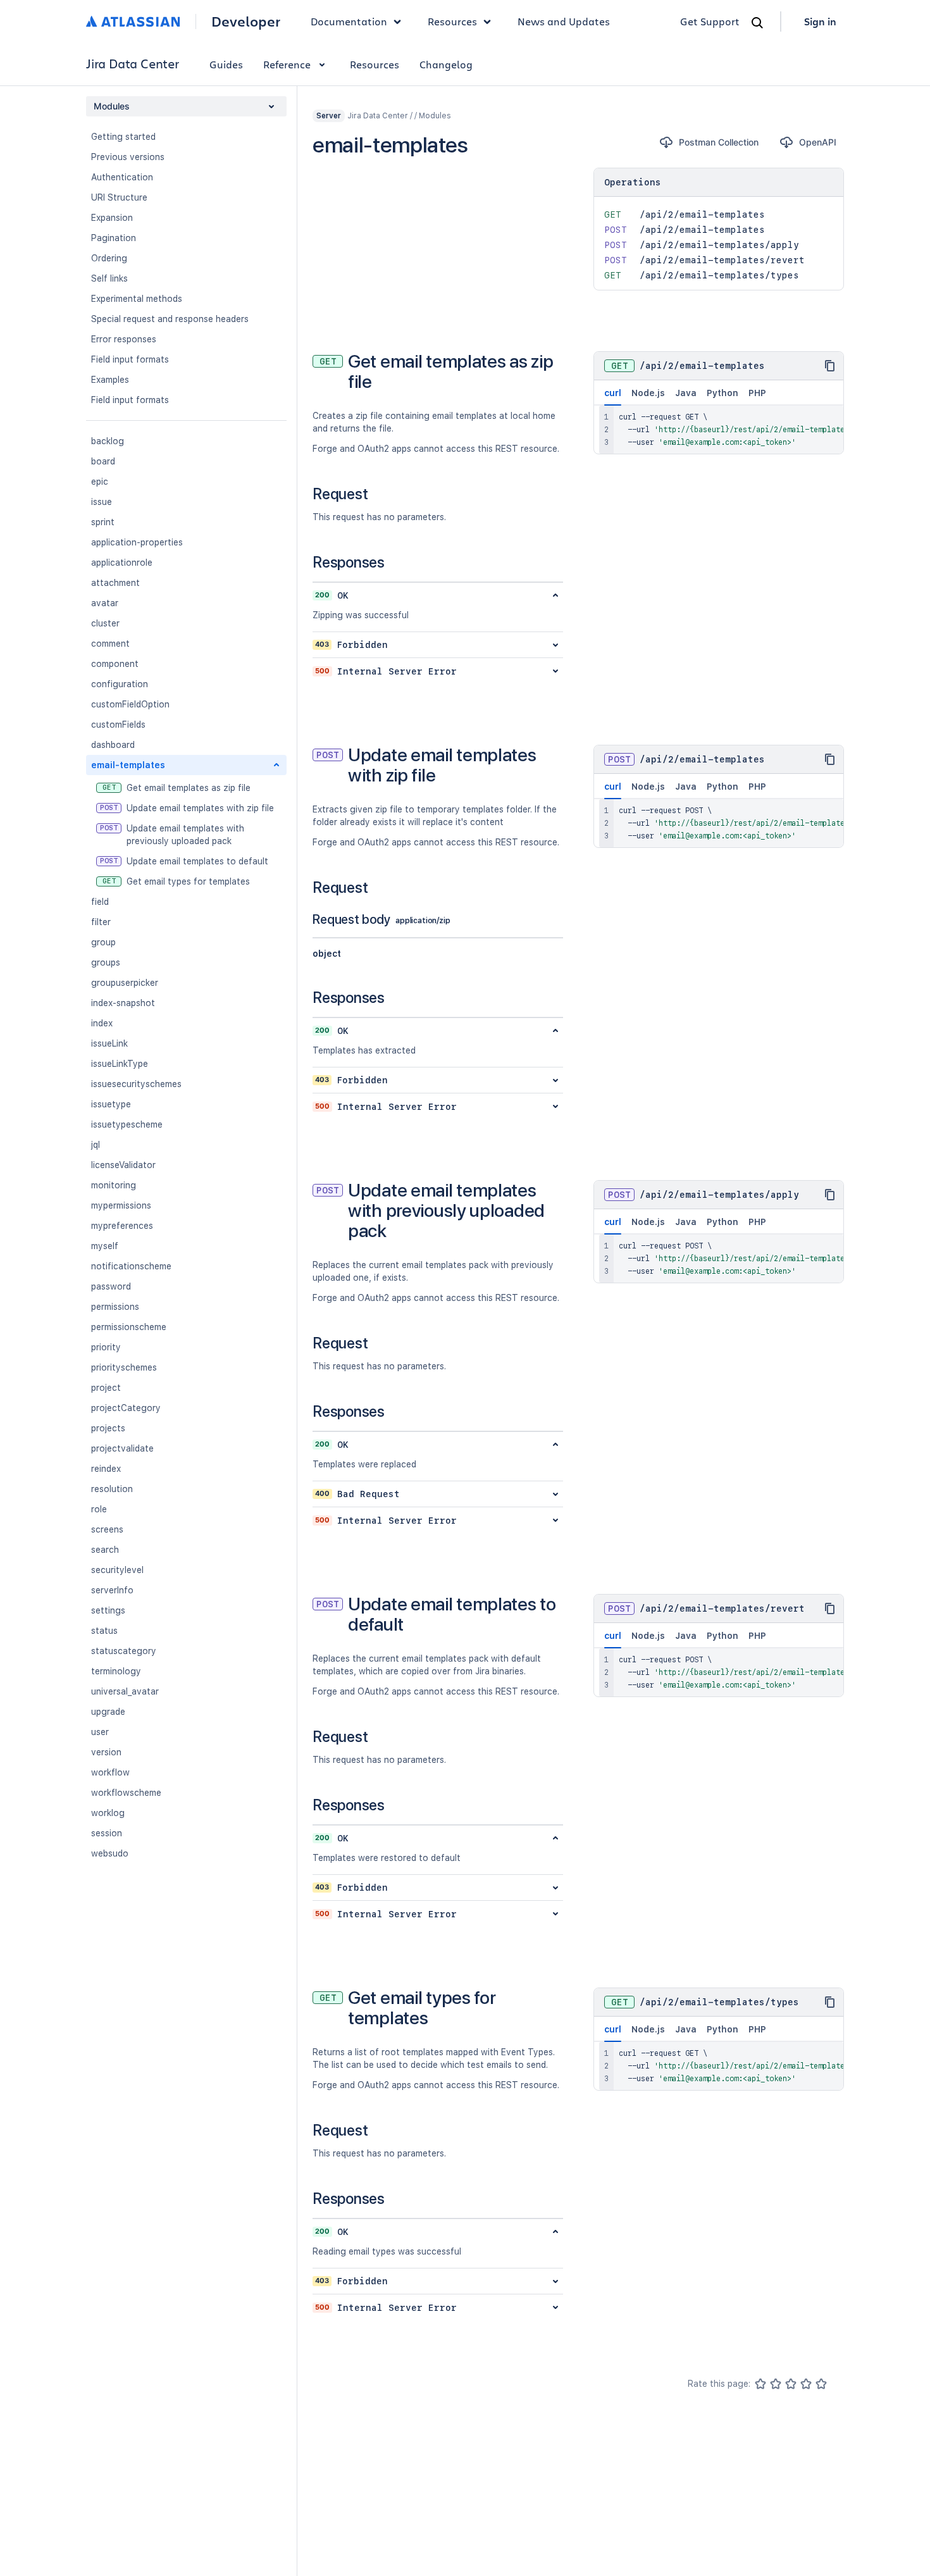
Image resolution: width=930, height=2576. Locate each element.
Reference (287, 64)
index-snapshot (123, 1003)
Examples (110, 380)
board (103, 461)
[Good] (806, 2384)
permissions (115, 1307)
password (111, 1286)
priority (106, 1347)
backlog (108, 441)
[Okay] (791, 2384)
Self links (109, 278)
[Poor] (776, 2384)
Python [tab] (722, 393)
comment (110, 644)
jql (96, 1145)
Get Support (710, 21)
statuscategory (124, 1651)
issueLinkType (120, 1064)
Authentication (122, 177)
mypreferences (122, 1226)
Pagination (114, 238)
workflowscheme (126, 1793)
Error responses (124, 339)
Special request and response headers (170, 319)
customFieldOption (130, 704)
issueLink (109, 1043)
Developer (246, 22)
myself (105, 1246)
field (100, 902)
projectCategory (126, 1408)
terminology (116, 1671)
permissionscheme (129, 1327)
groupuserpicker (125, 983)
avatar (105, 603)
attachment (115, 583)
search (105, 1550)
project (106, 1388)
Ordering (109, 258)
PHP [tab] (757, 393)
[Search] (757, 23)
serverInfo (112, 1590)
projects (108, 1428)
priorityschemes (124, 1367)
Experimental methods (137, 299)
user (100, 1732)
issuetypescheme (127, 1124)
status (104, 1631)
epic (100, 482)
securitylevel (117, 1570)
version (106, 1752)
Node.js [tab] (648, 393)
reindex (106, 1469)
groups (106, 962)
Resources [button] (452, 21)
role (99, 1509)
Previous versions (128, 157)
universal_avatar (125, 1691)
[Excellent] (821, 2384)
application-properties (137, 542)
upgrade (108, 1712)
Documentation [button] (349, 21)
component (115, 664)
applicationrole (122, 563)
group (103, 942)
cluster (105, 623)
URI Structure (119, 197)
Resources (375, 64)
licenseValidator (123, 1165)
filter (101, 922)
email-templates (128, 765)
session (107, 1833)
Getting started (123, 137)
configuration (120, 684)
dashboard (113, 745)
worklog (108, 1813)
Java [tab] (686, 393)
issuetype (111, 1104)
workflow (110, 1772)
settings (108, 1610)
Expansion (112, 218)
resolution (112, 1489)
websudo (110, 1853)
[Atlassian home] (133, 22)
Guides (226, 64)
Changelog (446, 64)
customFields (118, 725)
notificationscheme (131, 1266)
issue (102, 502)
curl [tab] (613, 393)
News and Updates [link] (564, 21)
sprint (103, 522)
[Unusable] (760, 2384)
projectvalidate (122, 1448)
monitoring (114, 1185)
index (102, 1023)
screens (107, 1529)
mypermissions (121, 1205)
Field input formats (130, 359)
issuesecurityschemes (136, 1084)
